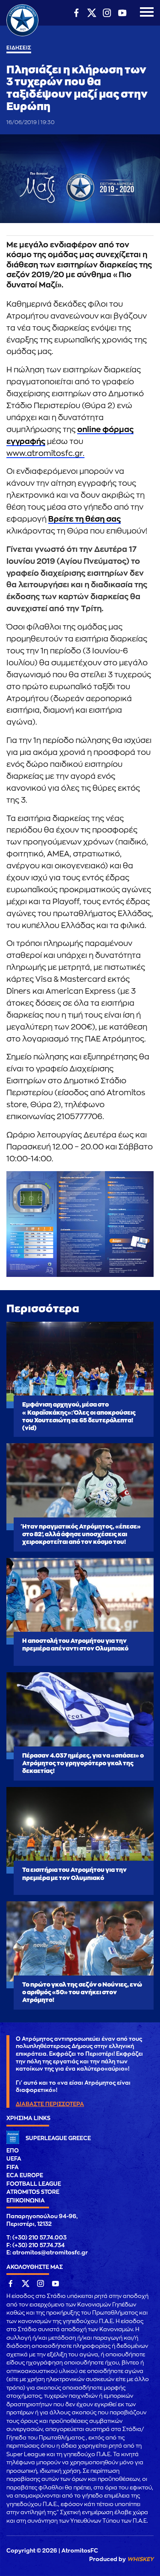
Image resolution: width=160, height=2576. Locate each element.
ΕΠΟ (13, 2151)
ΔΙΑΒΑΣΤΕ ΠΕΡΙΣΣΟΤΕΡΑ (50, 2104)
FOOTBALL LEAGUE (34, 2184)
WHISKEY (140, 2559)
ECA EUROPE (25, 2175)
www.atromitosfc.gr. (45, 453)
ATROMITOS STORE (33, 2192)
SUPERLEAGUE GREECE (58, 2138)
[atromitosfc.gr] (22, 35)
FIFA (13, 2167)
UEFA (14, 2159)
